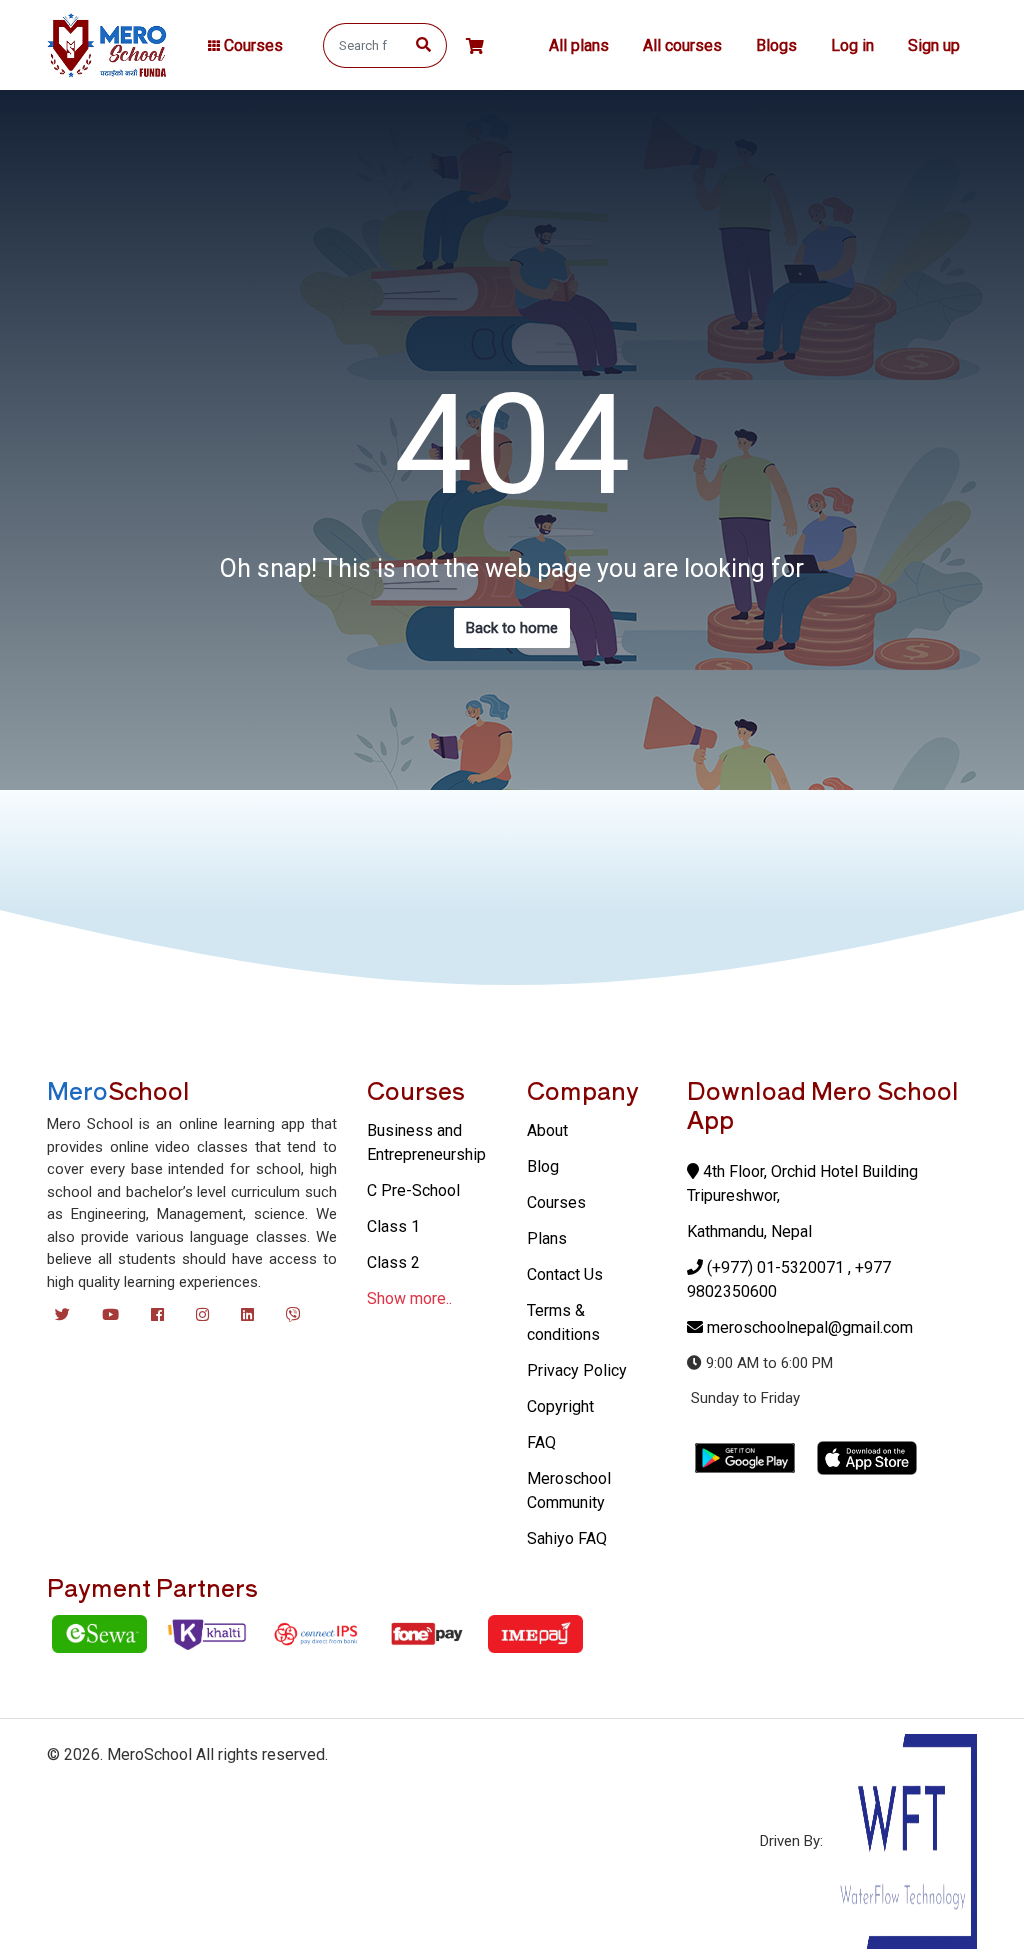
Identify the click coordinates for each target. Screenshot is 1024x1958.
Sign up (934, 45)
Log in (852, 45)
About (547, 1130)
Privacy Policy (577, 1370)
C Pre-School (413, 1190)
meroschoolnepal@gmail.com (810, 1327)
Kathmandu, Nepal (749, 1231)
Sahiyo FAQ (567, 1538)
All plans (579, 45)
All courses (682, 45)
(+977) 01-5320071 (775, 1267)
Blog (543, 1166)
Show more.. (409, 1298)
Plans (547, 1238)
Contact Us (565, 1274)
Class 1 (393, 1226)
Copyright (560, 1406)
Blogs (776, 45)
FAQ (541, 1442)
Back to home (512, 628)
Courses (556, 1202)
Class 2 (393, 1262)
